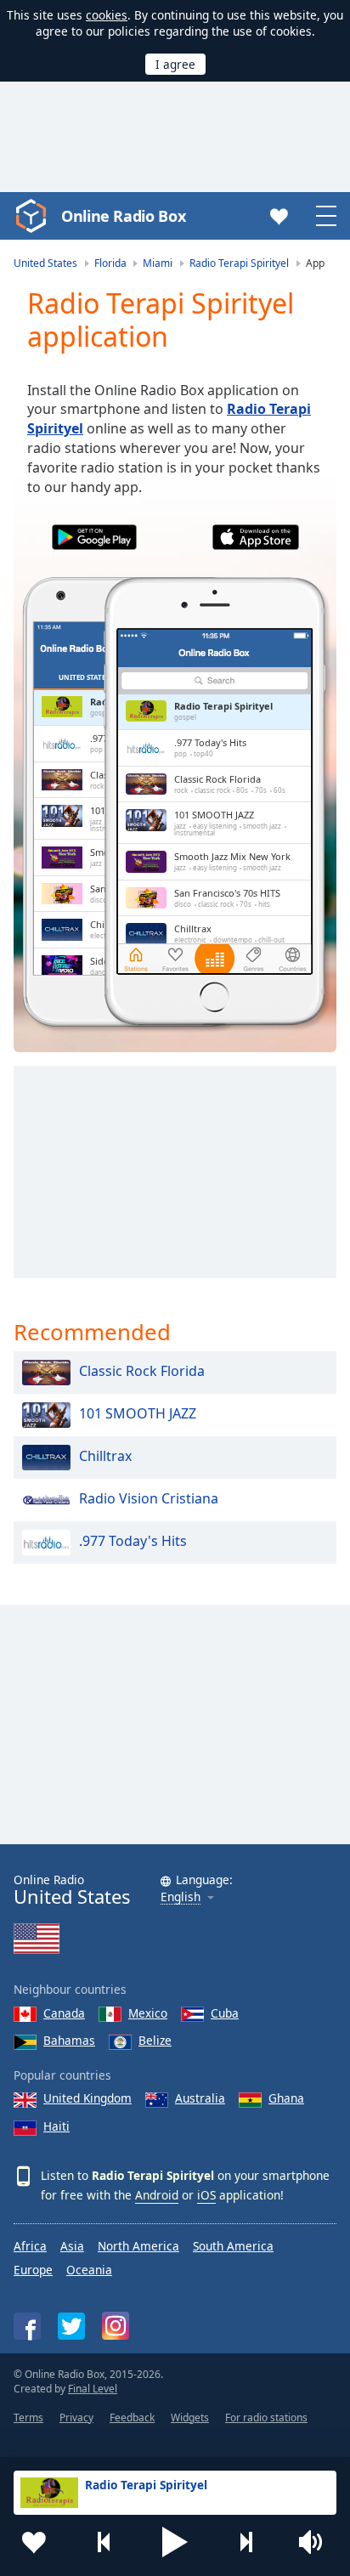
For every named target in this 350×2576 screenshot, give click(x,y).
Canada (64, 2013)
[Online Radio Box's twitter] (71, 2326)
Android (157, 2195)
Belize (155, 2040)
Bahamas (69, 2040)
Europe (33, 2270)
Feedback (132, 2417)
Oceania (89, 2270)
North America (138, 2246)
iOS (206, 2195)
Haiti (56, 2126)
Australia (200, 2098)
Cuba (225, 2013)
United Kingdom (87, 2098)
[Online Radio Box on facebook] (27, 2326)
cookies (107, 15)
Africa (30, 2246)
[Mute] (316, 2542)
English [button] (181, 1897)
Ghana (286, 2098)
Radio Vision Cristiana (149, 1499)
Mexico (148, 2013)
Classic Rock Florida (142, 1372)
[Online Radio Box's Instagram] (116, 2326)
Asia (72, 2246)
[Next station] (246, 2542)
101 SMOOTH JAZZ (138, 1414)
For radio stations (266, 2417)
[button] (175, 2542)
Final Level (93, 2389)
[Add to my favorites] (34, 2542)
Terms (28, 2417)
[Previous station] (104, 2542)
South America (233, 2246)
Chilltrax (105, 1457)
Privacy (76, 2417)
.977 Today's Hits (133, 1542)
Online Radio (72, 1890)
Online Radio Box (123, 216)
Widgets (190, 2417)
